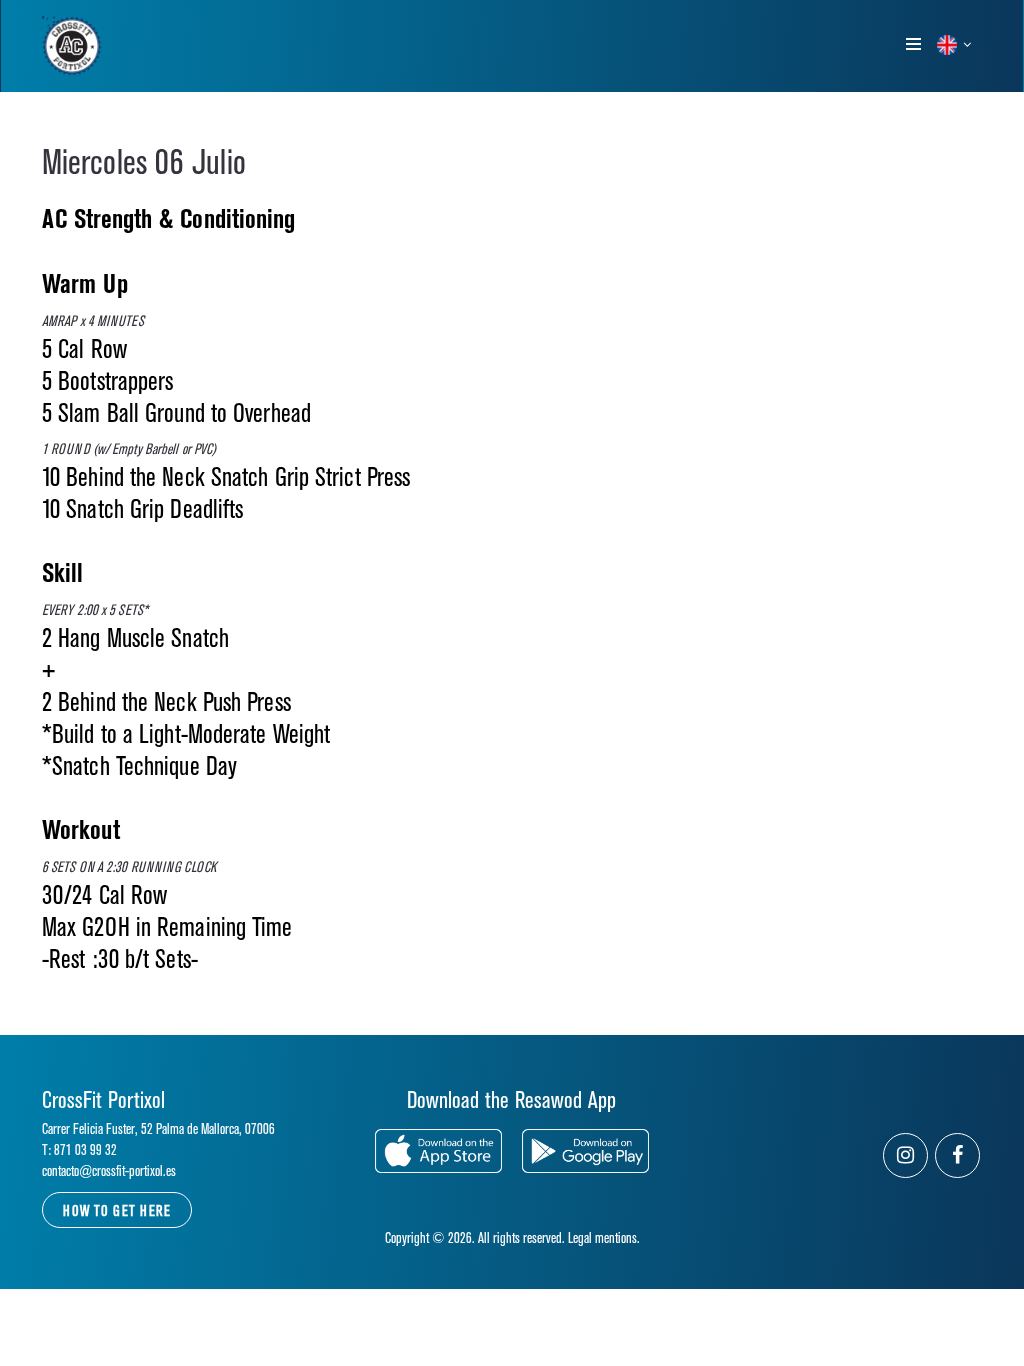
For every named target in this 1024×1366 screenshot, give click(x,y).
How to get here (117, 1211)
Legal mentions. (604, 1238)
